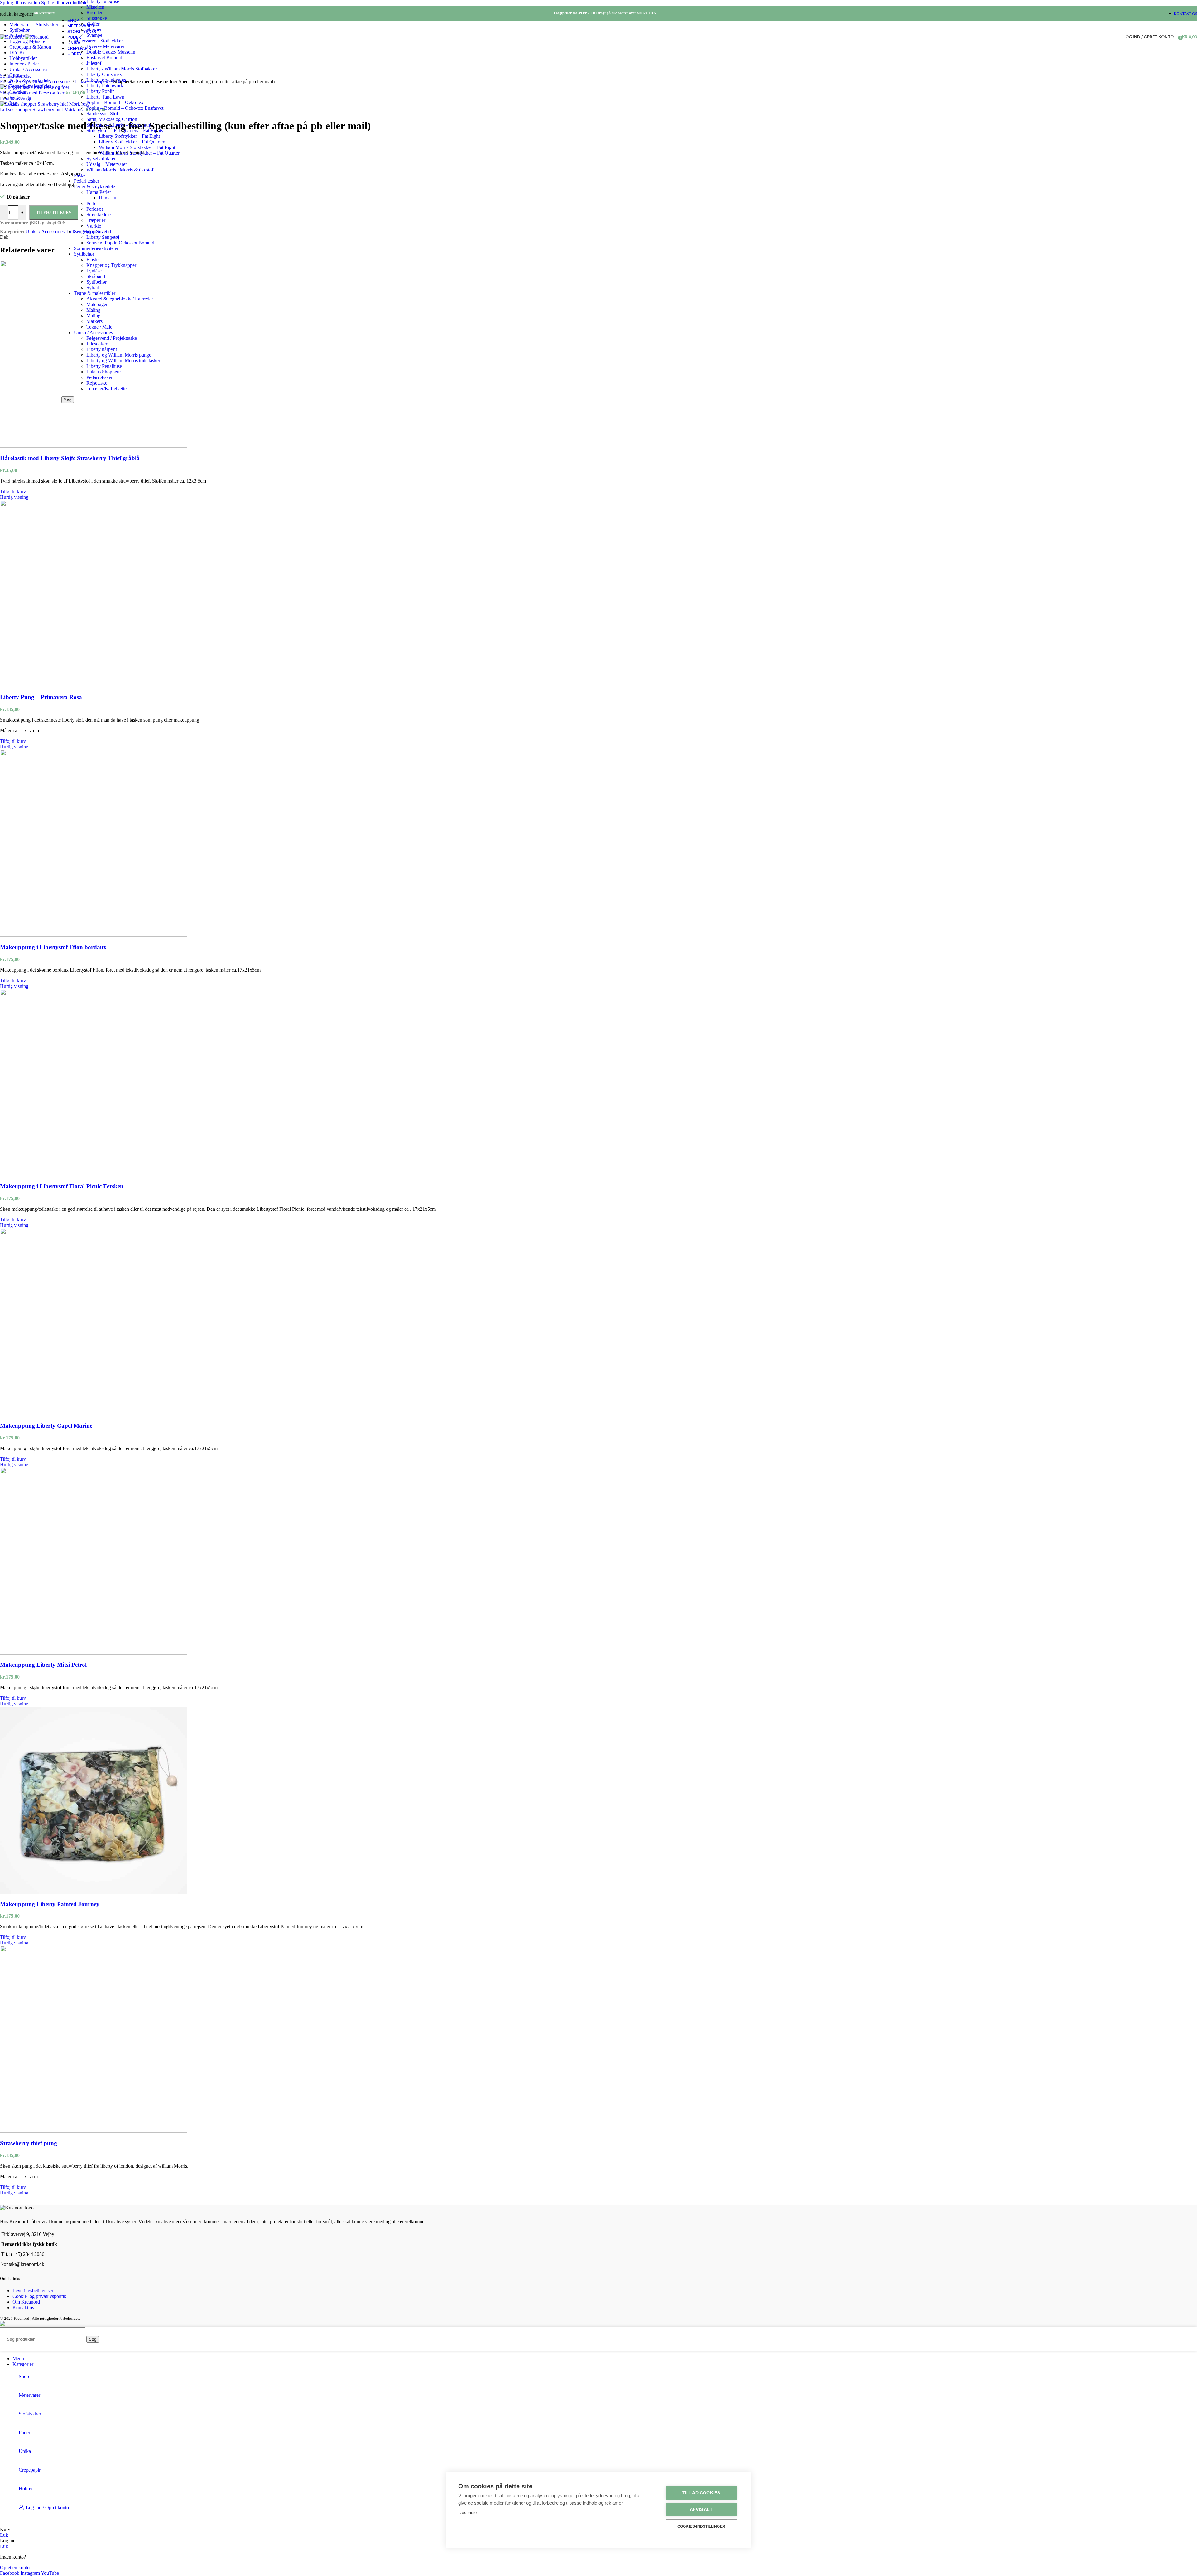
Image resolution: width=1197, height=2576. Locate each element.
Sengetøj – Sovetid (92, 231)
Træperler (96, 220)
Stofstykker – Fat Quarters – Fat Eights (125, 130)
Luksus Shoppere (103, 372)
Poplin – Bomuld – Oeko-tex (115, 102)
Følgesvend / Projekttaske (112, 338)
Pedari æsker (87, 181)
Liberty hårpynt (102, 349)
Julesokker (97, 344)
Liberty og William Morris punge (119, 355)
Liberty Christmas (104, 74)
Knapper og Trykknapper (111, 265)
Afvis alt (701, 2509)
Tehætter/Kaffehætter (107, 389)
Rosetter (94, 13)
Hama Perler (99, 192)
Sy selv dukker (101, 159)
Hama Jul (108, 198)
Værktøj (94, 226)
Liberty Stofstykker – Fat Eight (129, 136)
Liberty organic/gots (106, 80)
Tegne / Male (99, 327)
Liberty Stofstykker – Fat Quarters (132, 142)
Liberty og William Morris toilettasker (123, 360)
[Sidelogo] (12, 37)
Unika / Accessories (93, 332)
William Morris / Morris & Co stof (120, 170)
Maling (93, 310)
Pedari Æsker (99, 377)
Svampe (94, 35)
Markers (94, 321)
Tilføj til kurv (54, 212)
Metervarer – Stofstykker (98, 41)
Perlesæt (95, 209)
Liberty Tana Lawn (105, 97)
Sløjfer (93, 24)
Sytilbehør (84, 254)
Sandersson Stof (102, 114)
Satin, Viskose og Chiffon (112, 119)
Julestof (94, 63)
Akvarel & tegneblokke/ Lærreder (120, 299)
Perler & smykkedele (94, 187)
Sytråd (93, 288)
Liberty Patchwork (105, 86)
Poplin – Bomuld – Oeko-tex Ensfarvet (125, 108)
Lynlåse (94, 271)
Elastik (93, 260)
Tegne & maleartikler (95, 293)
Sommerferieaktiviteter (96, 248)
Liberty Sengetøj (103, 237)
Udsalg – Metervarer (107, 164)
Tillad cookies (701, 2493)
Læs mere (467, 2513)
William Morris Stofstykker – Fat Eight (137, 147)
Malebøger (97, 304)
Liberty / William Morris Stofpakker (122, 69)
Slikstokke (97, 18)
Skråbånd (96, 276)
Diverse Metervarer (105, 46)
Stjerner (94, 29)
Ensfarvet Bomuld (104, 58)
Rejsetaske (97, 383)
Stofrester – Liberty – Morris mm (119, 125)
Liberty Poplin (101, 91)
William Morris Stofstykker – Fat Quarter (139, 153)
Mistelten (95, 7)
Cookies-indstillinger (701, 2526)
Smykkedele (99, 215)
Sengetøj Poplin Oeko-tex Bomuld (120, 243)
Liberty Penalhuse (104, 366)
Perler (92, 203)
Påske (80, 175)
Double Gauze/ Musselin (111, 52)
